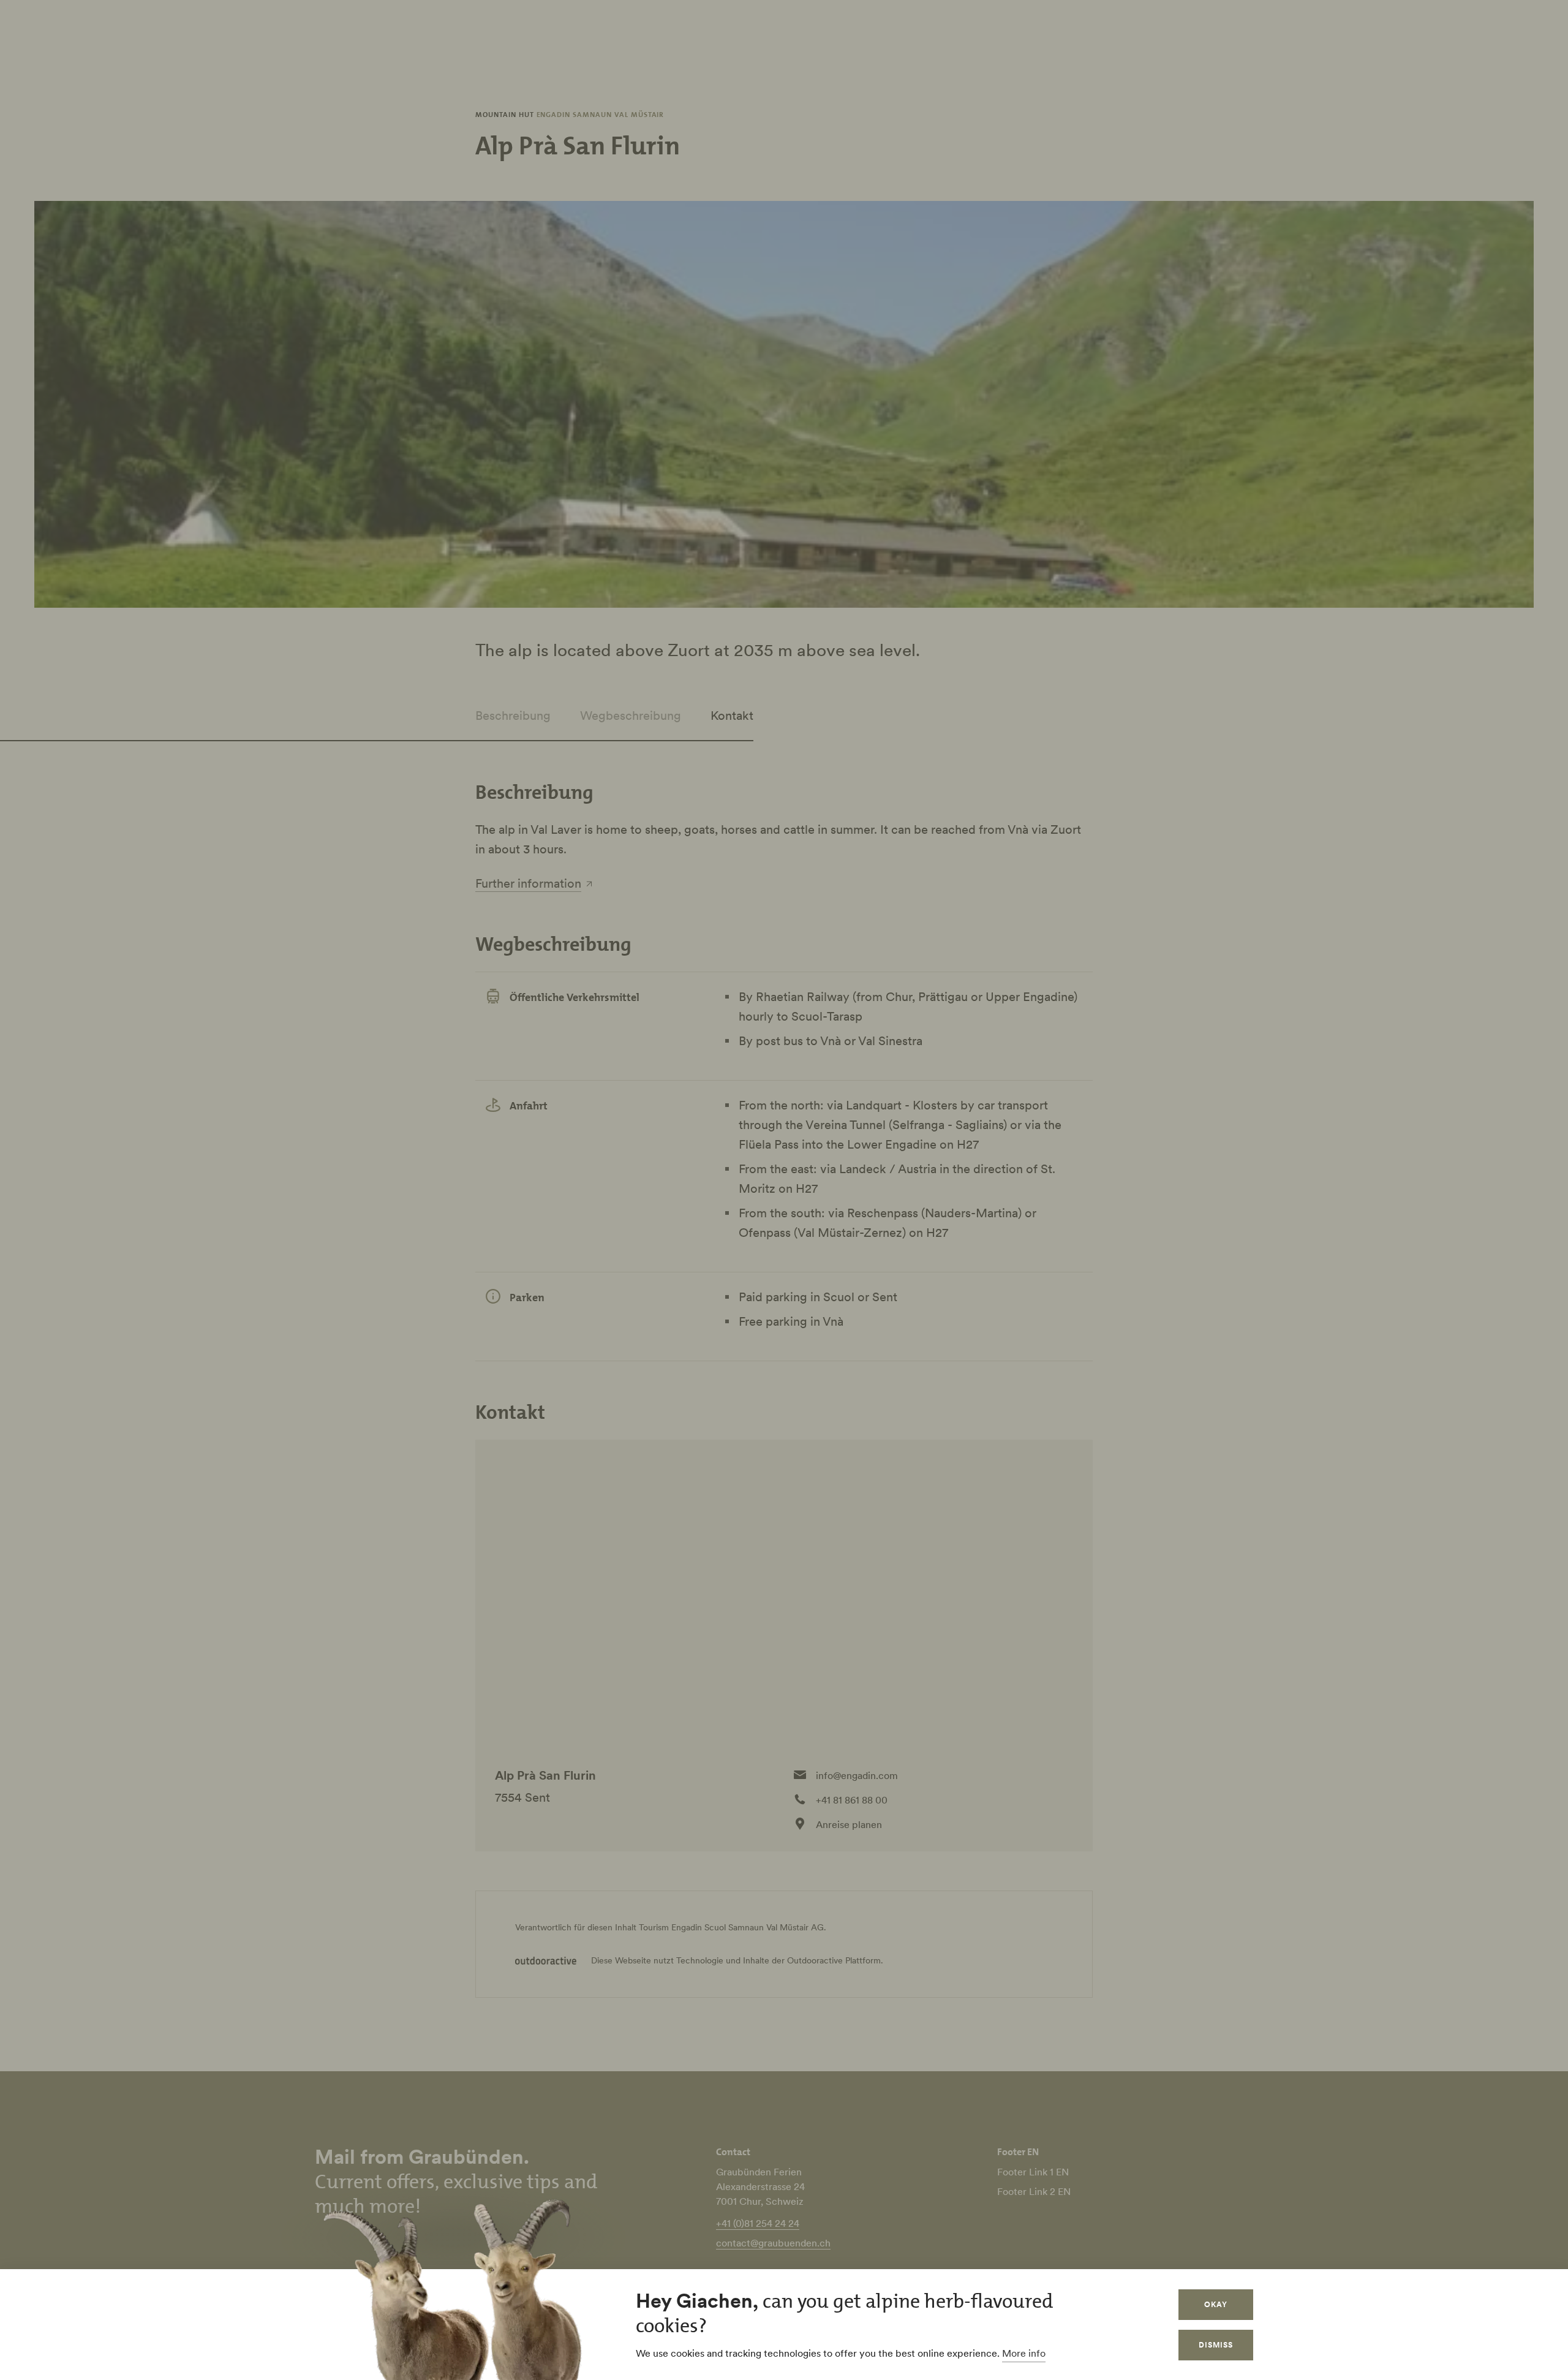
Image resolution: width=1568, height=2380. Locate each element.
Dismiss (1216, 2345)
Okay (1216, 2304)
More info (1024, 2353)
